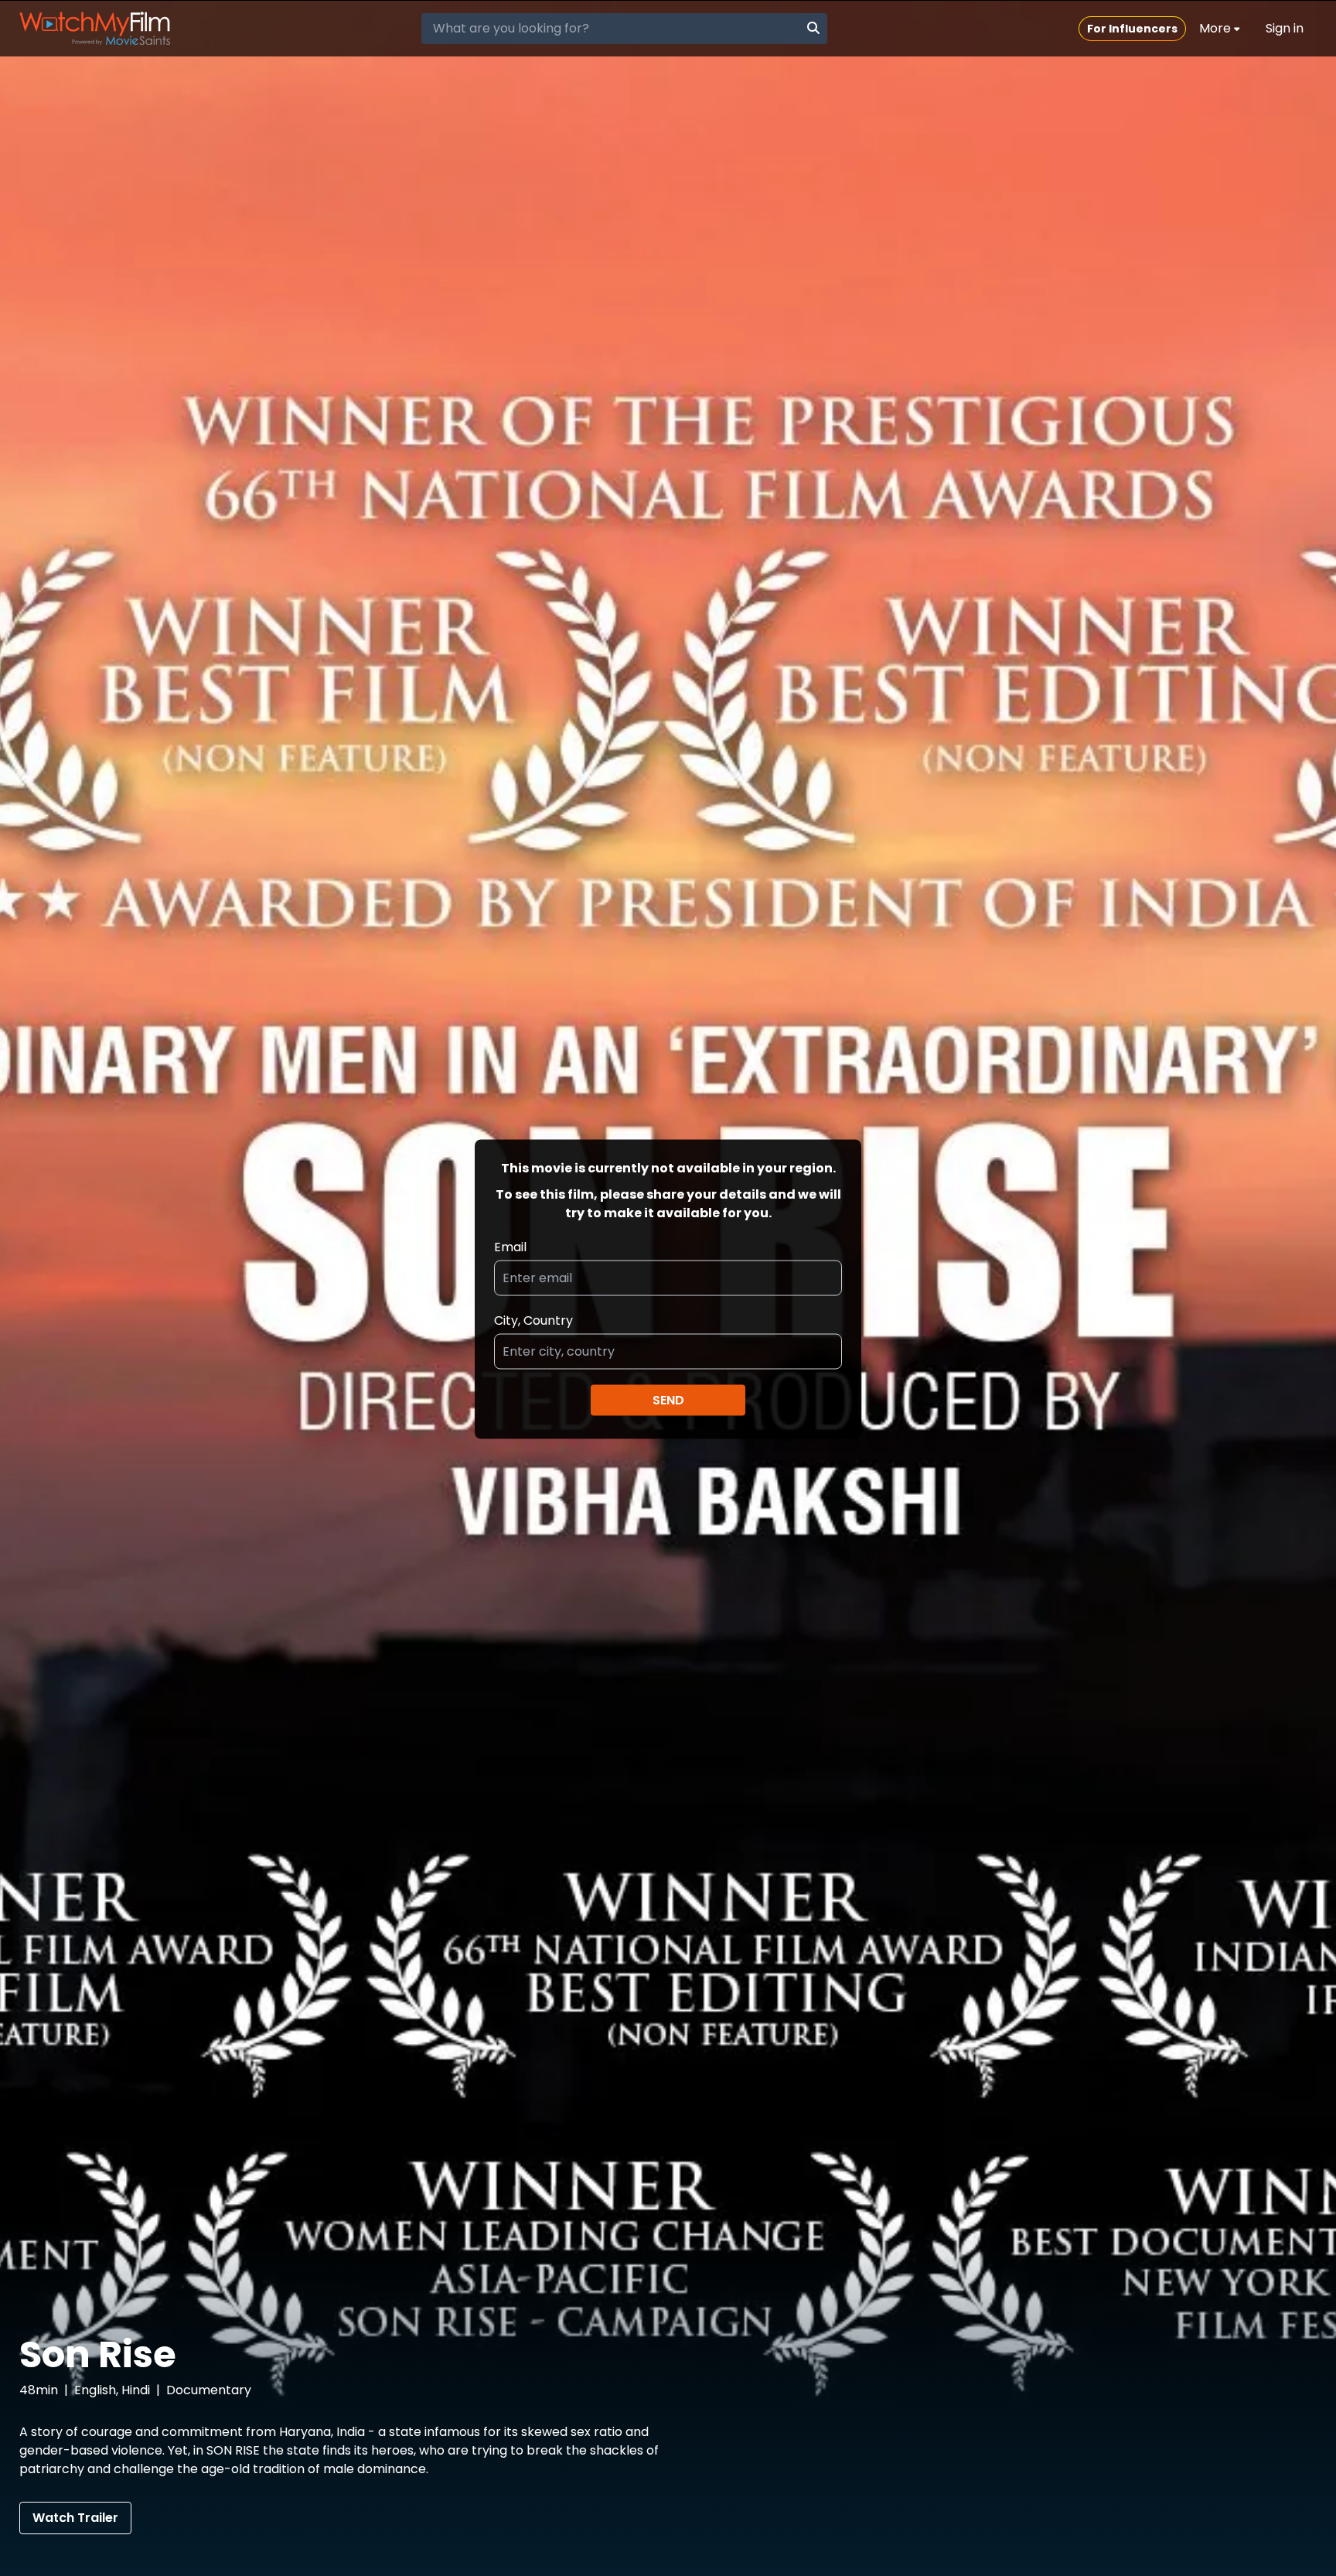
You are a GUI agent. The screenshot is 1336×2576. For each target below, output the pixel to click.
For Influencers (1132, 29)
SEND (668, 1399)
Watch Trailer (75, 2518)
